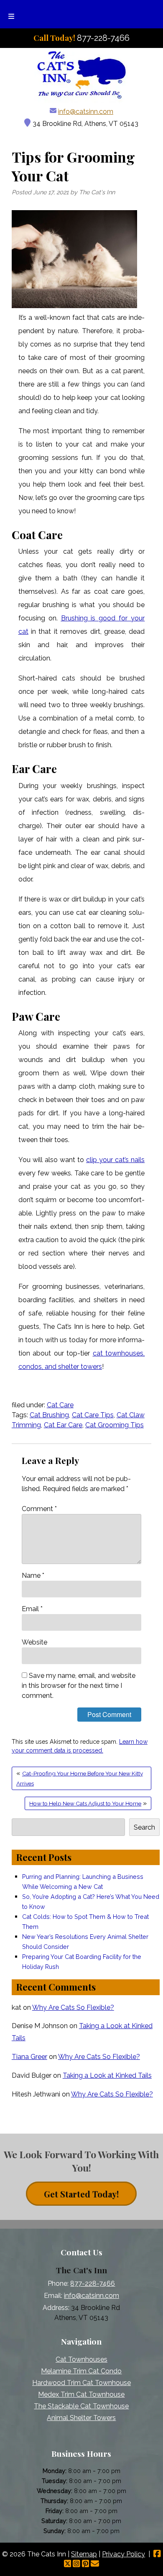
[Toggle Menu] (11, 14)
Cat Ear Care (63, 1425)
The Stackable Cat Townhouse (81, 2406)
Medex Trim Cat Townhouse (81, 2394)
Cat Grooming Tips (115, 1425)
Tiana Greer (29, 2057)
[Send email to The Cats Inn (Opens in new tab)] (95, 2564)
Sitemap (84, 2554)
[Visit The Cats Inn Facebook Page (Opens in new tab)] (157, 2554)
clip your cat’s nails (115, 1160)
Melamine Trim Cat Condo (81, 2371)
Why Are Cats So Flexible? (73, 2007)
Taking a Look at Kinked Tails (107, 2075)
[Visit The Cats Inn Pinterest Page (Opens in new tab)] (86, 2564)
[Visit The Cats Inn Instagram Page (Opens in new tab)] (76, 2564)
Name (33, 1575)
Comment (39, 1509)
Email (32, 1609)
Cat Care (60, 1405)
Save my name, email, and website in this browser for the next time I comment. (79, 1686)
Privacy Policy (124, 2554)
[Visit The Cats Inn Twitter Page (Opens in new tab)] (68, 2564)
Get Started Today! (81, 2193)
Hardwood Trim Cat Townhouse (81, 2383)
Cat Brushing (49, 1415)
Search (144, 1827)
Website (34, 1642)
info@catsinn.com (86, 112)
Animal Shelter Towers (81, 2418)
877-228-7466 (93, 2284)
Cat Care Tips (93, 1415)
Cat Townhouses (81, 2359)
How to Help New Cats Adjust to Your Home (85, 1803)
